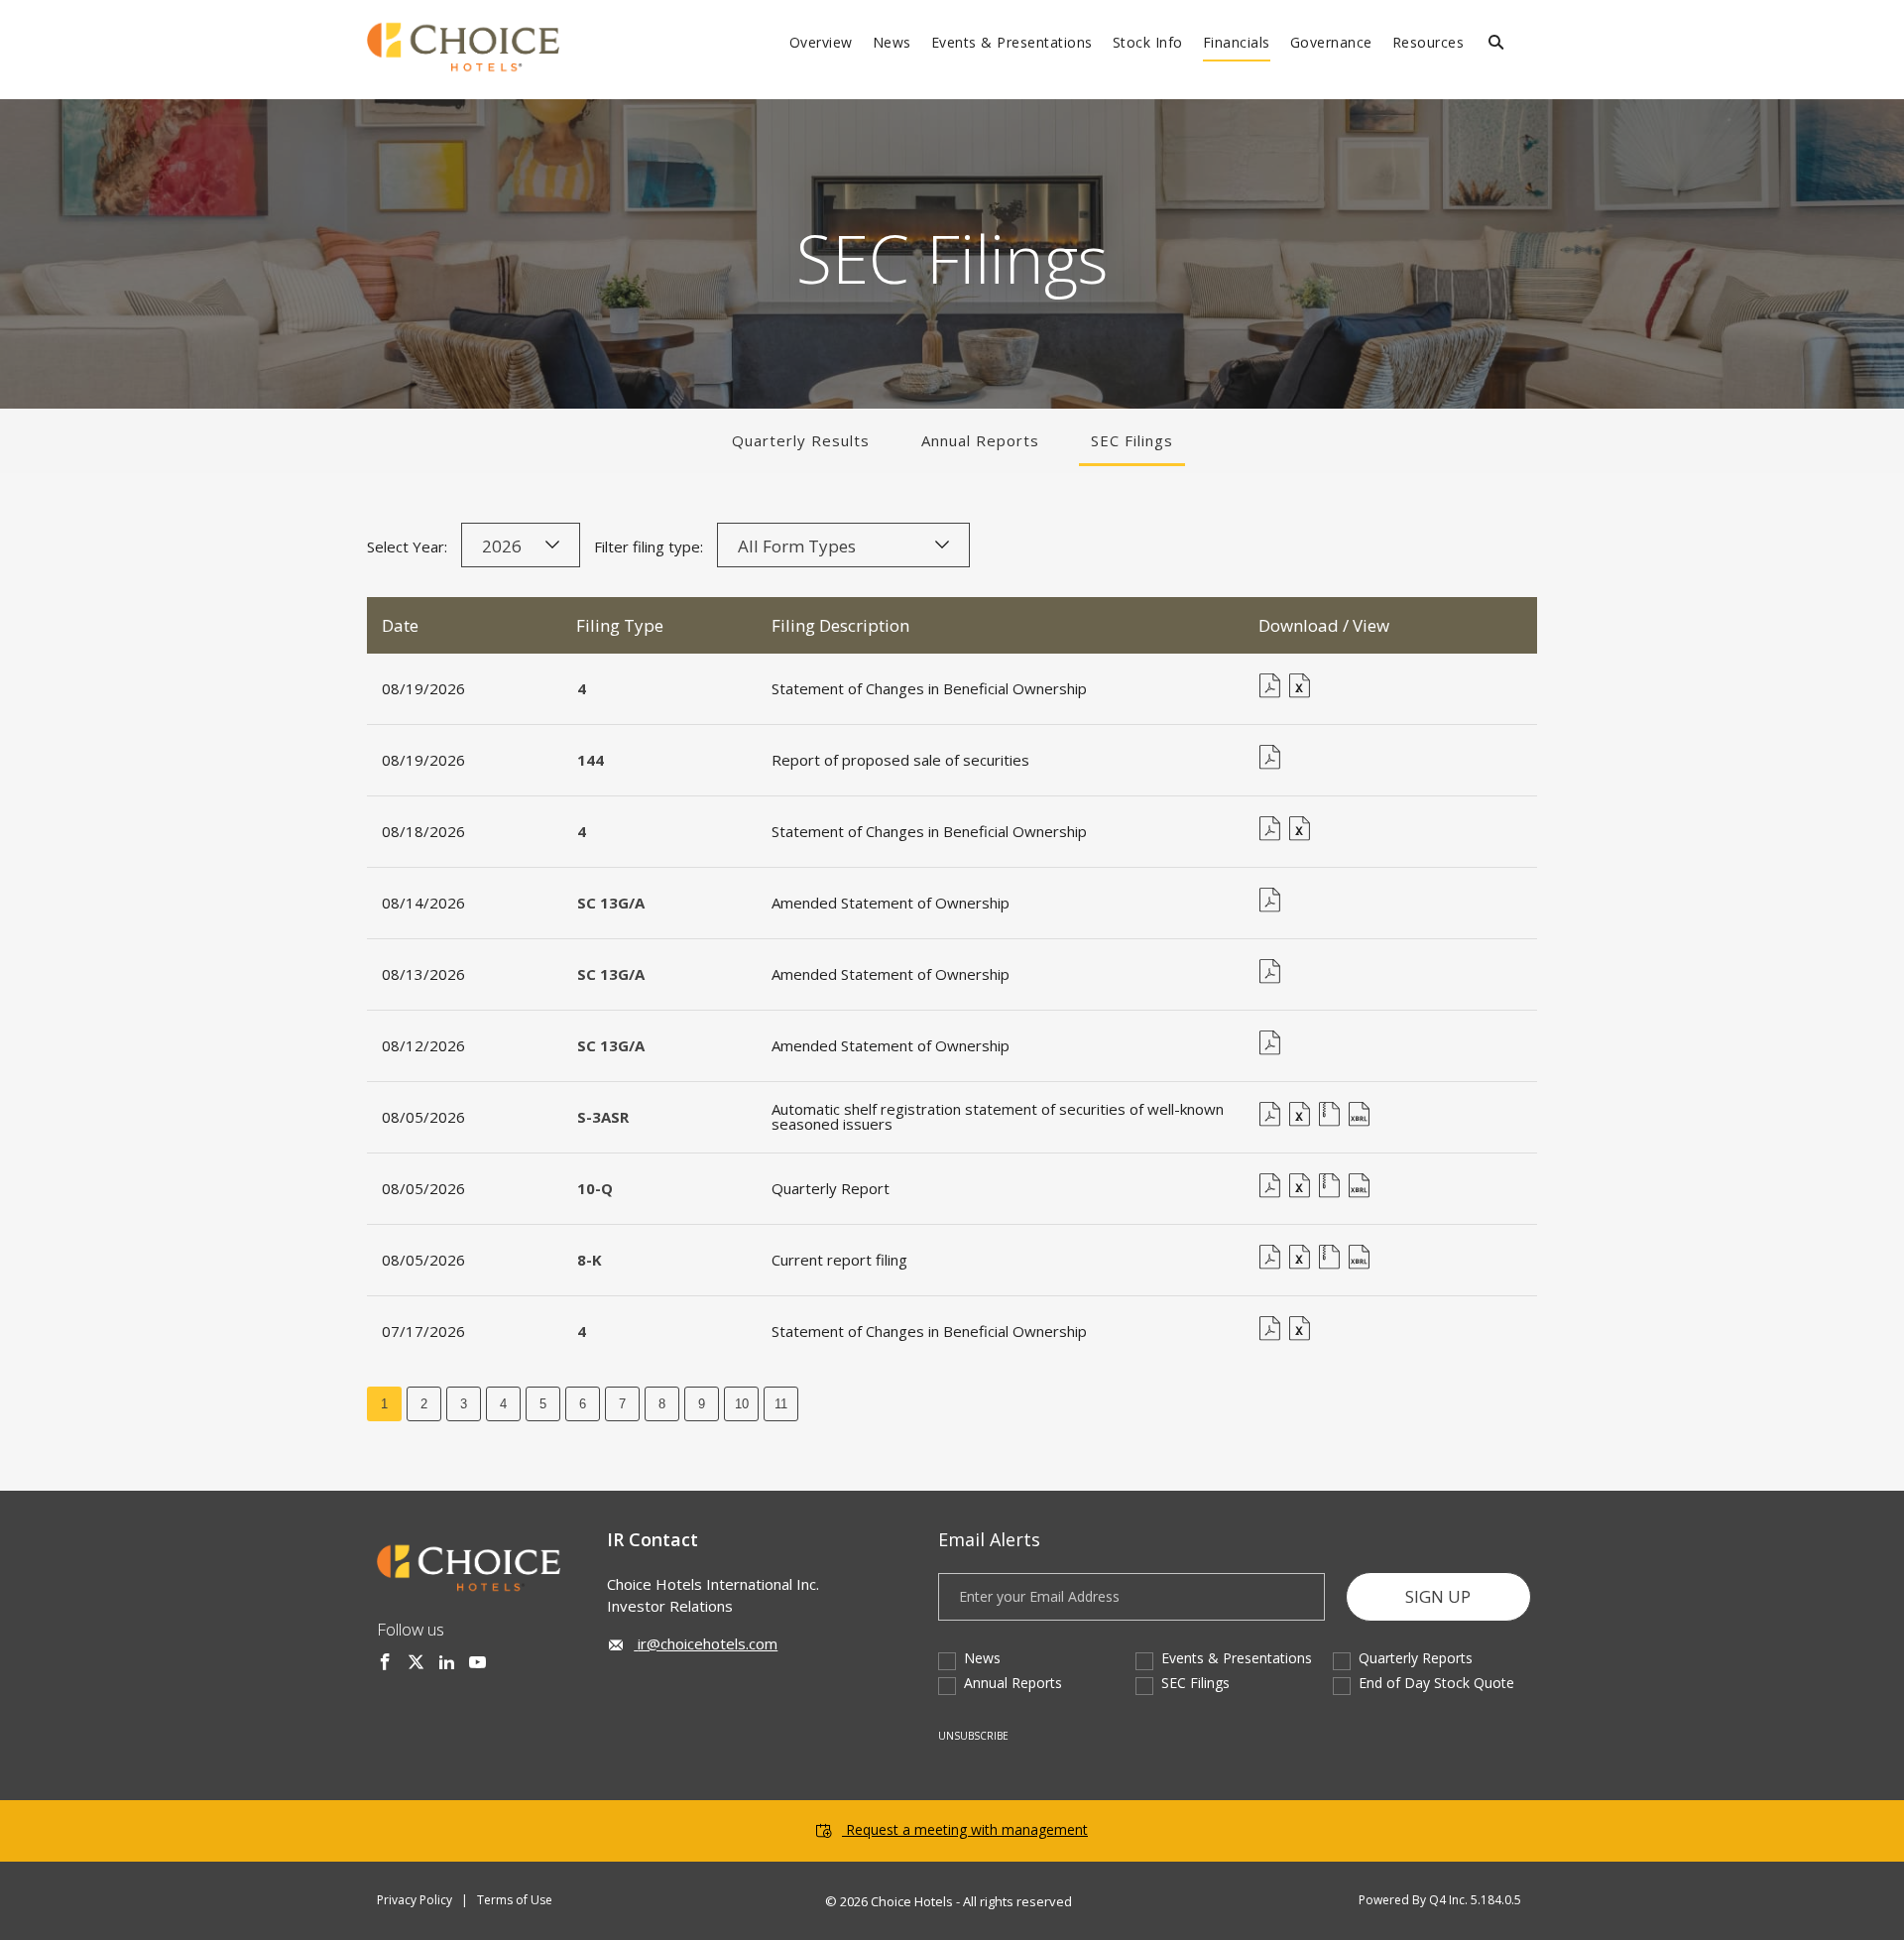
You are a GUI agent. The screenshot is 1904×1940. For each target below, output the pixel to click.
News (982, 1658)
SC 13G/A (611, 903)
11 (781, 1404)
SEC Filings (1132, 440)
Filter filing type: (649, 546)
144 (591, 760)
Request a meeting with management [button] (967, 1829)
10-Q (595, 1188)
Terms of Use (515, 1900)
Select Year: (407, 546)
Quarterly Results (801, 440)
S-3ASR (603, 1117)
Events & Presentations (1237, 1658)
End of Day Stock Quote (1436, 1683)
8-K (590, 1260)
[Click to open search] (1496, 43)
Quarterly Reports (1416, 1658)
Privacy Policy (415, 1900)
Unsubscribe (973, 1736)
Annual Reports (980, 440)
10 (742, 1404)
